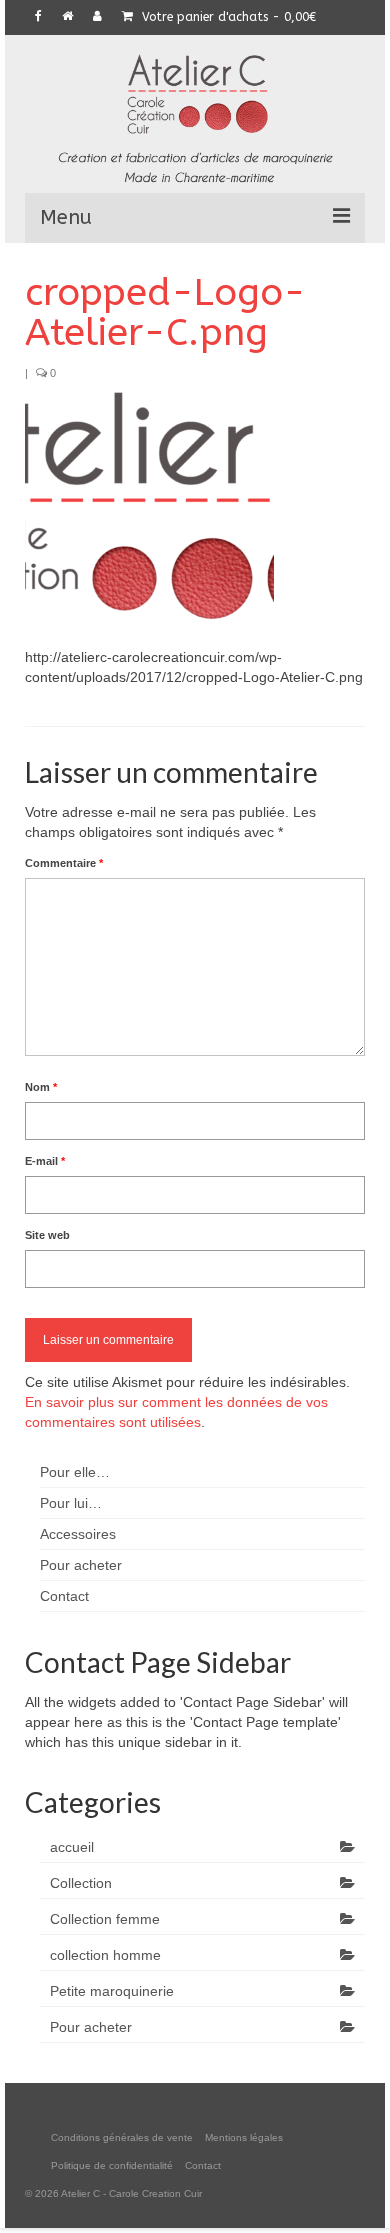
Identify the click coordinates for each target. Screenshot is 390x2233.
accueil (72, 1847)
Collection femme (105, 1919)
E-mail (45, 1161)
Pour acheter (91, 2027)
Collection (81, 1883)
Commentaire (64, 863)
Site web (47, 1235)
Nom (41, 1087)
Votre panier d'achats (227, 17)
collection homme (105, 1955)
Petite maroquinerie (112, 1991)
